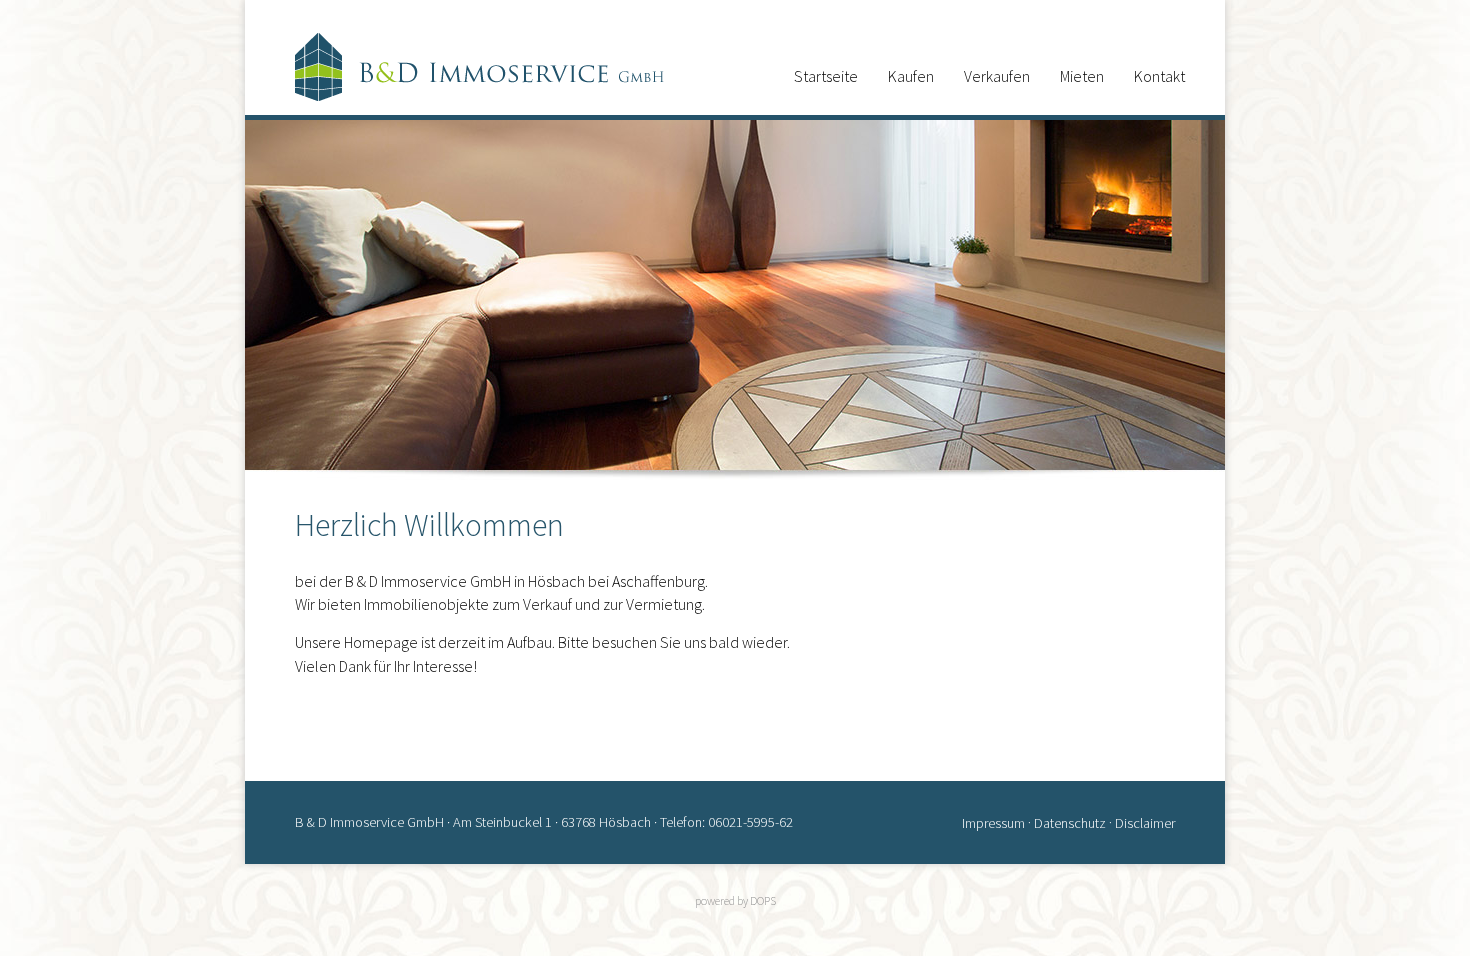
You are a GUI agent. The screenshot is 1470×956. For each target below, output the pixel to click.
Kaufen (911, 76)
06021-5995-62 (750, 822)
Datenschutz (1070, 823)
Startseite (826, 76)
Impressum (993, 823)
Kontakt (1159, 76)
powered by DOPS (735, 900)
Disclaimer (1145, 823)
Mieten (1082, 76)
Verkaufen (997, 76)
